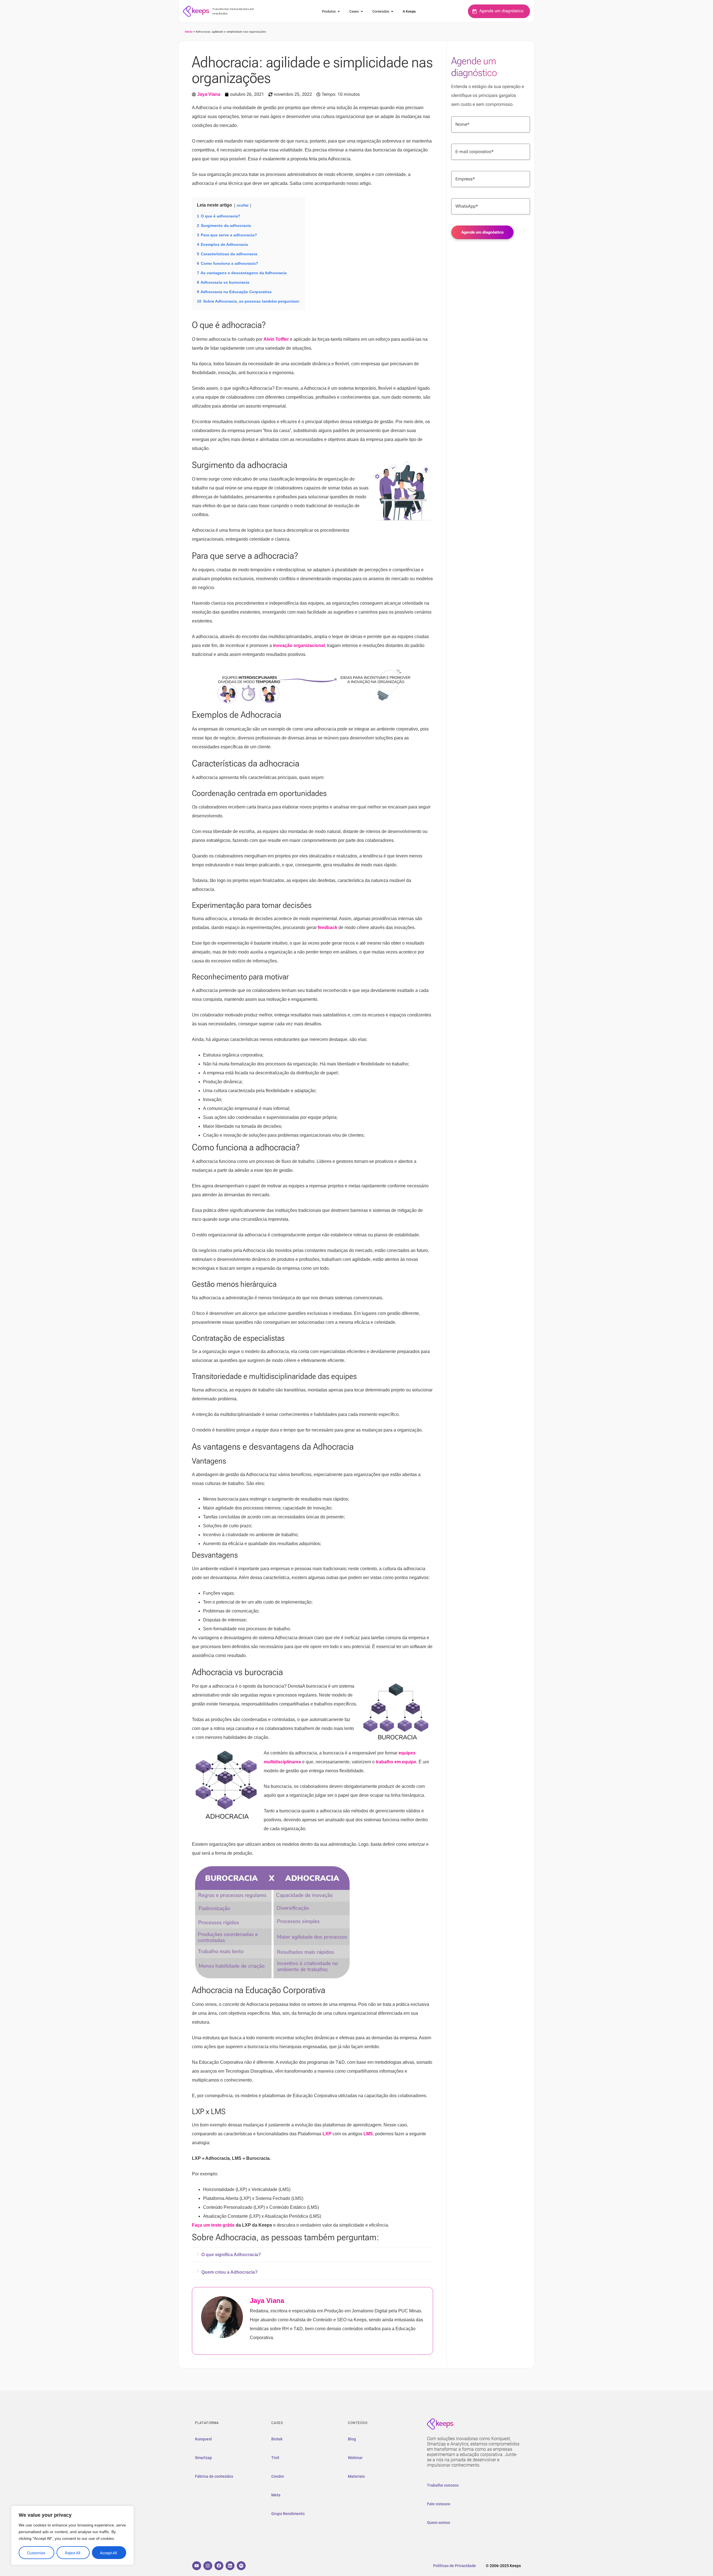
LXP (327, 2134)
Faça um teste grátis (213, 2225)
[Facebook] (219, 2566)
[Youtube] (197, 2566)
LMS (368, 2134)
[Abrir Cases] (362, 11)
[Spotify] (241, 2566)
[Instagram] (208, 2566)
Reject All (73, 2553)
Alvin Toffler (276, 339)
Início (189, 32)
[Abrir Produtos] (339, 11)
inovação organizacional (299, 645)
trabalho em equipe (396, 1762)
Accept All (108, 2553)
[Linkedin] (230, 2566)
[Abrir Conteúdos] (392, 11)
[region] (72, 2535)
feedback (328, 927)
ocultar (243, 205)
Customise (36, 2553)
